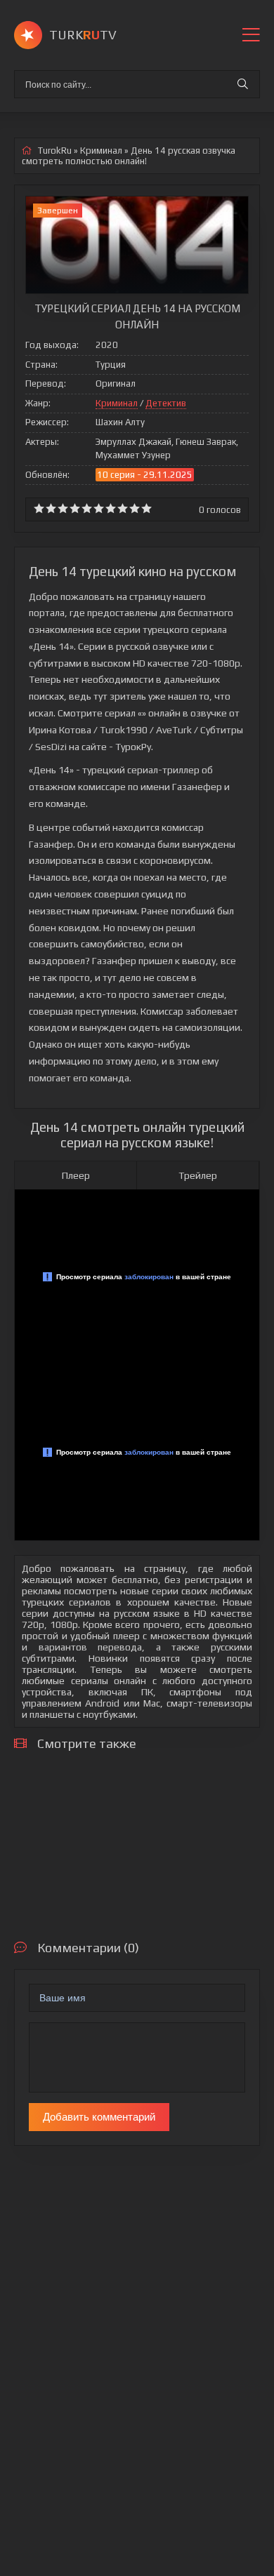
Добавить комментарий (99, 2117)
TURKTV (83, 35)
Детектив (166, 403)
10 (146, 508)
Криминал (117, 403)
